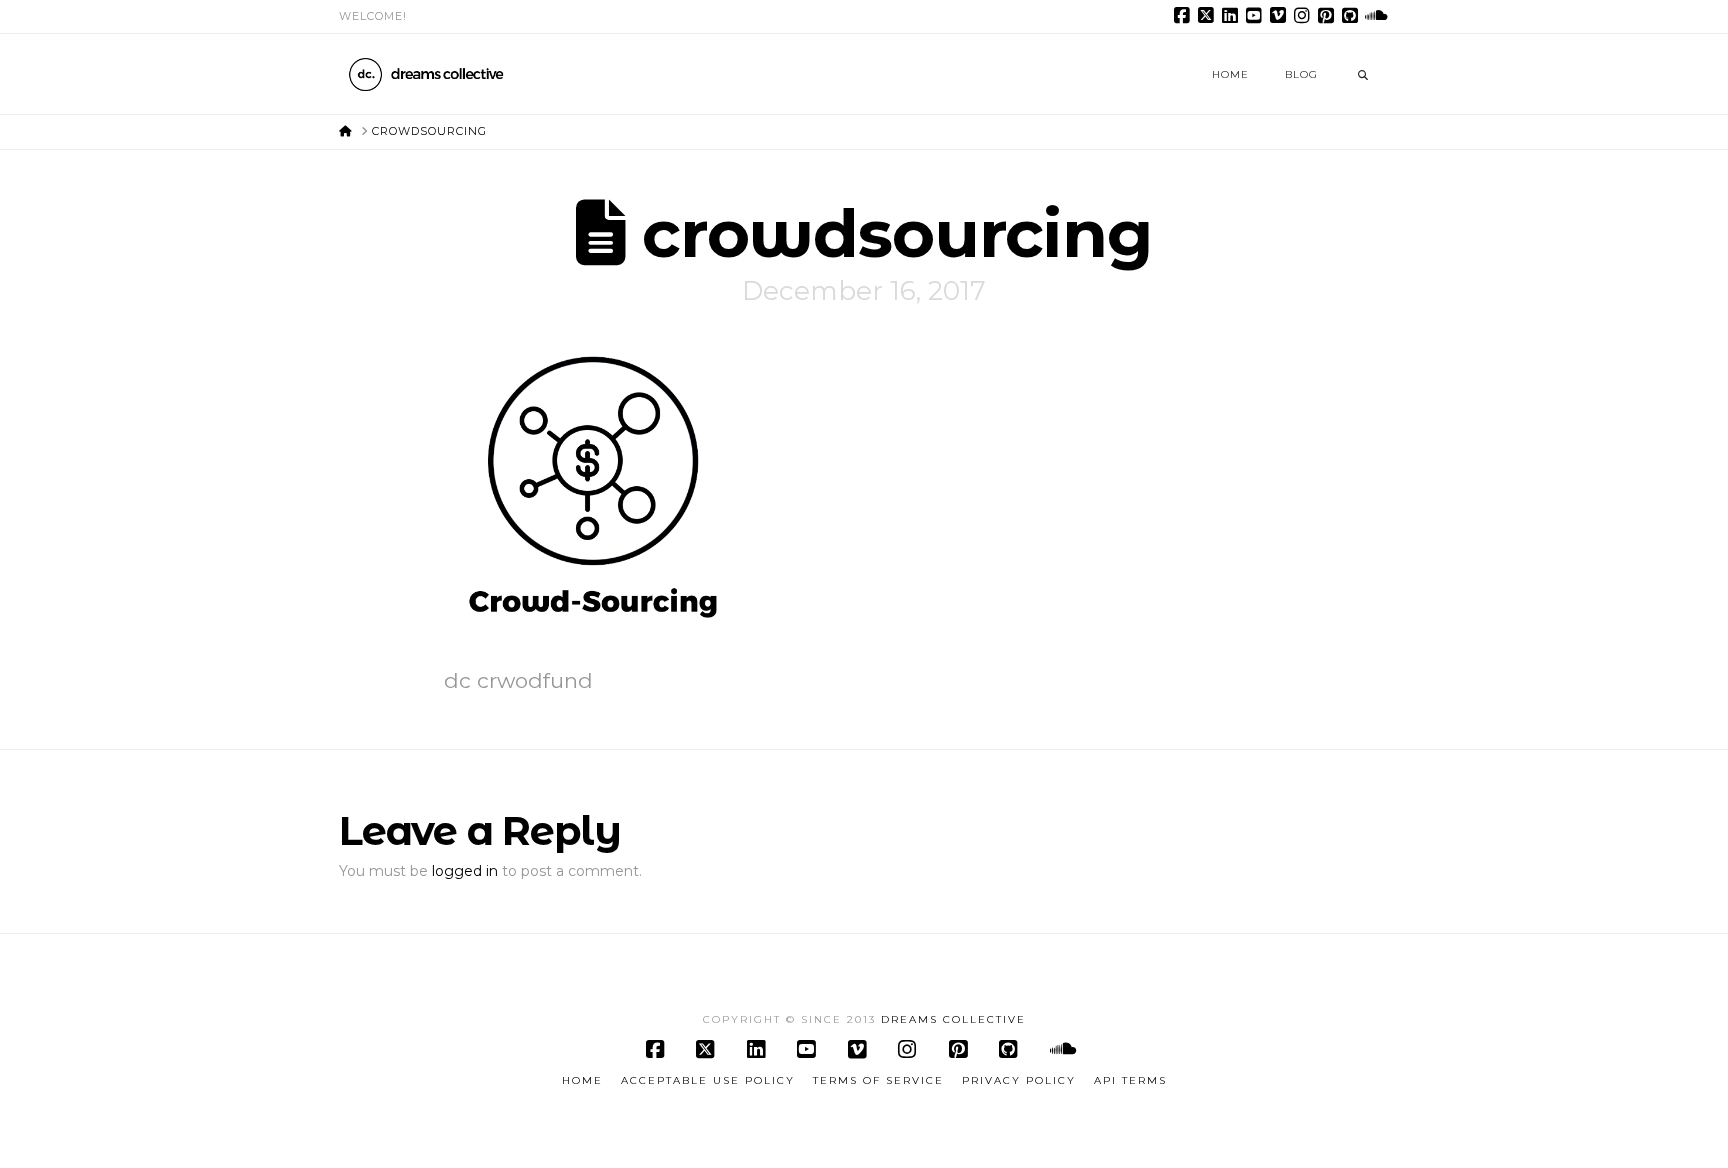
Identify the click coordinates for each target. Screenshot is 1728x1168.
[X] (1209, 16)
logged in (465, 871)
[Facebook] (1185, 16)
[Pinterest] (1329, 16)
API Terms (1130, 1080)
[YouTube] (1257, 16)
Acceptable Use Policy (708, 1080)
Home (582, 1080)
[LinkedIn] (1233, 16)
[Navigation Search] (1363, 74)
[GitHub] (1353, 16)
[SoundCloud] (1377, 16)
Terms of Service (878, 1080)
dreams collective (953, 1019)
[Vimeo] (1281, 16)
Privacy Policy (1019, 1080)
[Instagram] (1305, 16)
